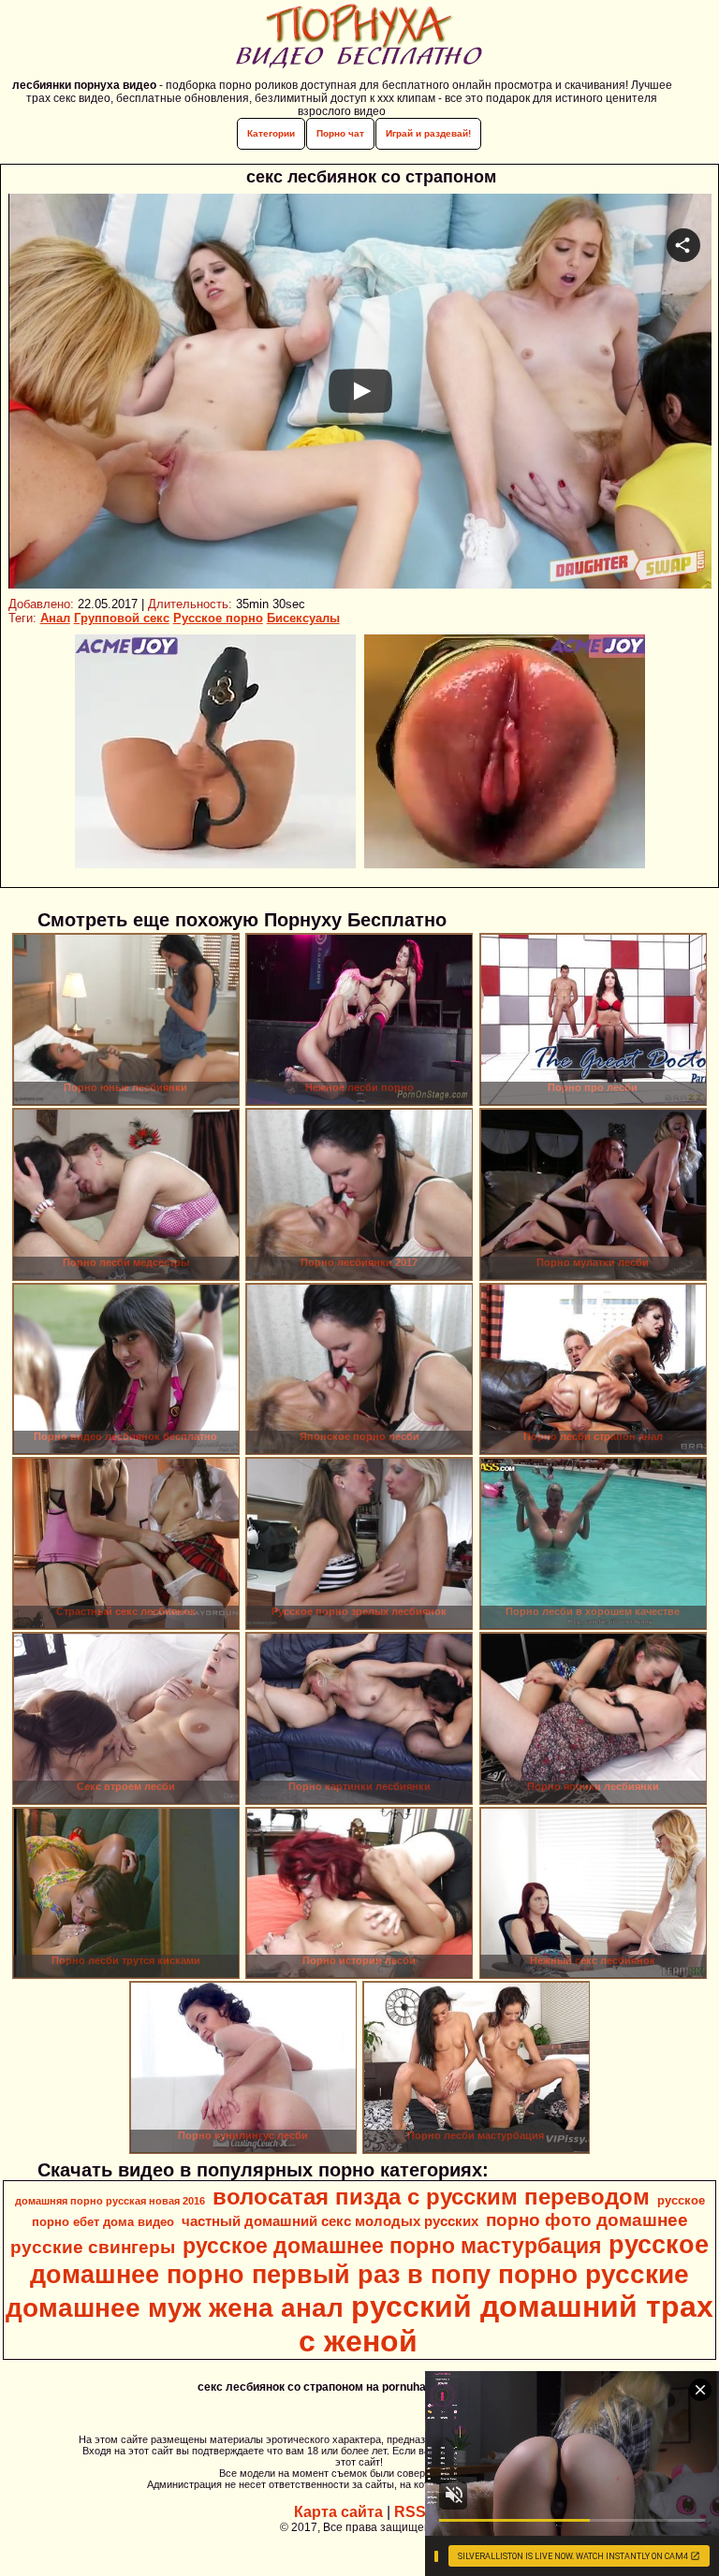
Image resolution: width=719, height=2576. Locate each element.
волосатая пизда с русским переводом (431, 2197)
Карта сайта (338, 2512)
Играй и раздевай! (428, 133)
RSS (410, 2512)
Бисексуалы (303, 618)
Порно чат (340, 133)
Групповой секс (122, 618)
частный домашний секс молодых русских (330, 2221)
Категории (271, 133)
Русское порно (218, 618)
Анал (55, 618)
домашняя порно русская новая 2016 (110, 2201)
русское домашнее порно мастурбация (392, 2246)
